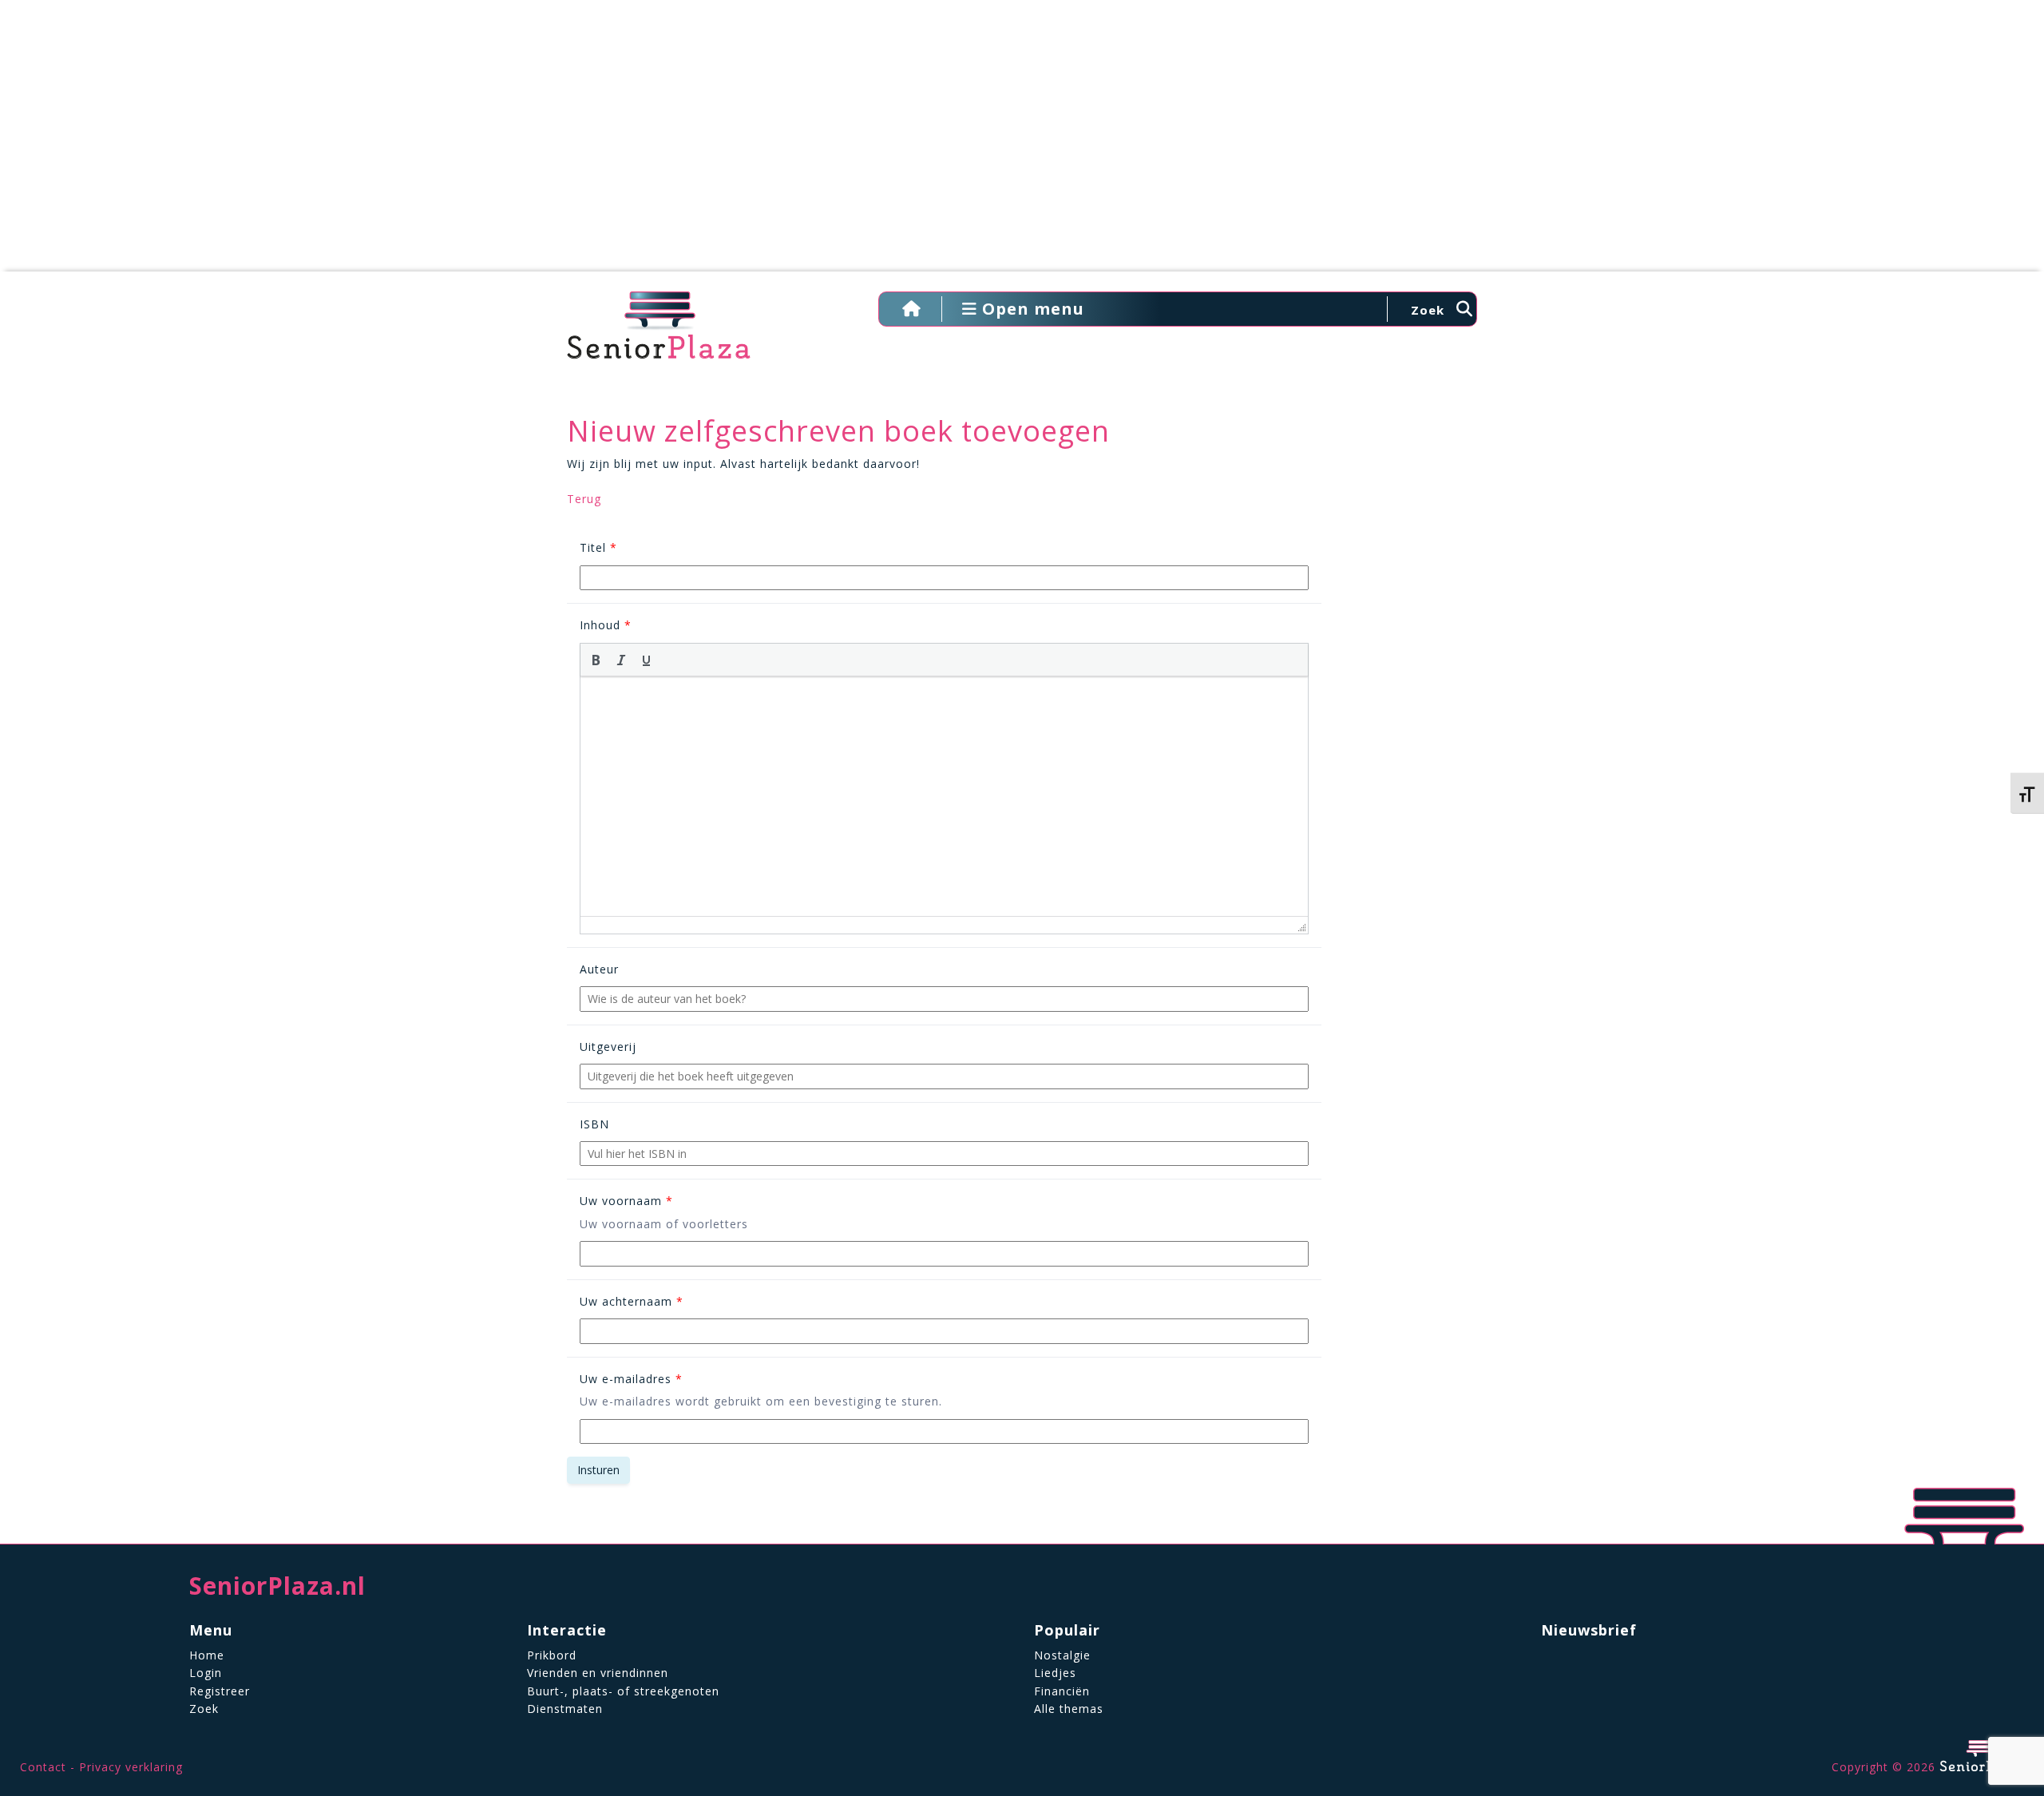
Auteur (599, 969)
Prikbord (552, 1655)
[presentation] (596, 660)
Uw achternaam (632, 1301)
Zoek (204, 1709)
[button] (596, 660)
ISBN (594, 1124)
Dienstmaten (565, 1709)
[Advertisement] (1022, 144)
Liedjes (1055, 1673)
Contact (43, 1767)
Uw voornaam (626, 1201)
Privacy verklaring (131, 1767)
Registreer (220, 1691)
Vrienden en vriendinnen (598, 1673)
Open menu (1031, 309)
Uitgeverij (608, 1047)
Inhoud (606, 625)
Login (206, 1673)
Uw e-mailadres (631, 1379)
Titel (598, 547)
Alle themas (1069, 1709)
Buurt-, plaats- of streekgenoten (623, 1691)
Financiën (1062, 1691)
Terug (584, 499)
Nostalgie (1062, 1655)
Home (207, 1655)
